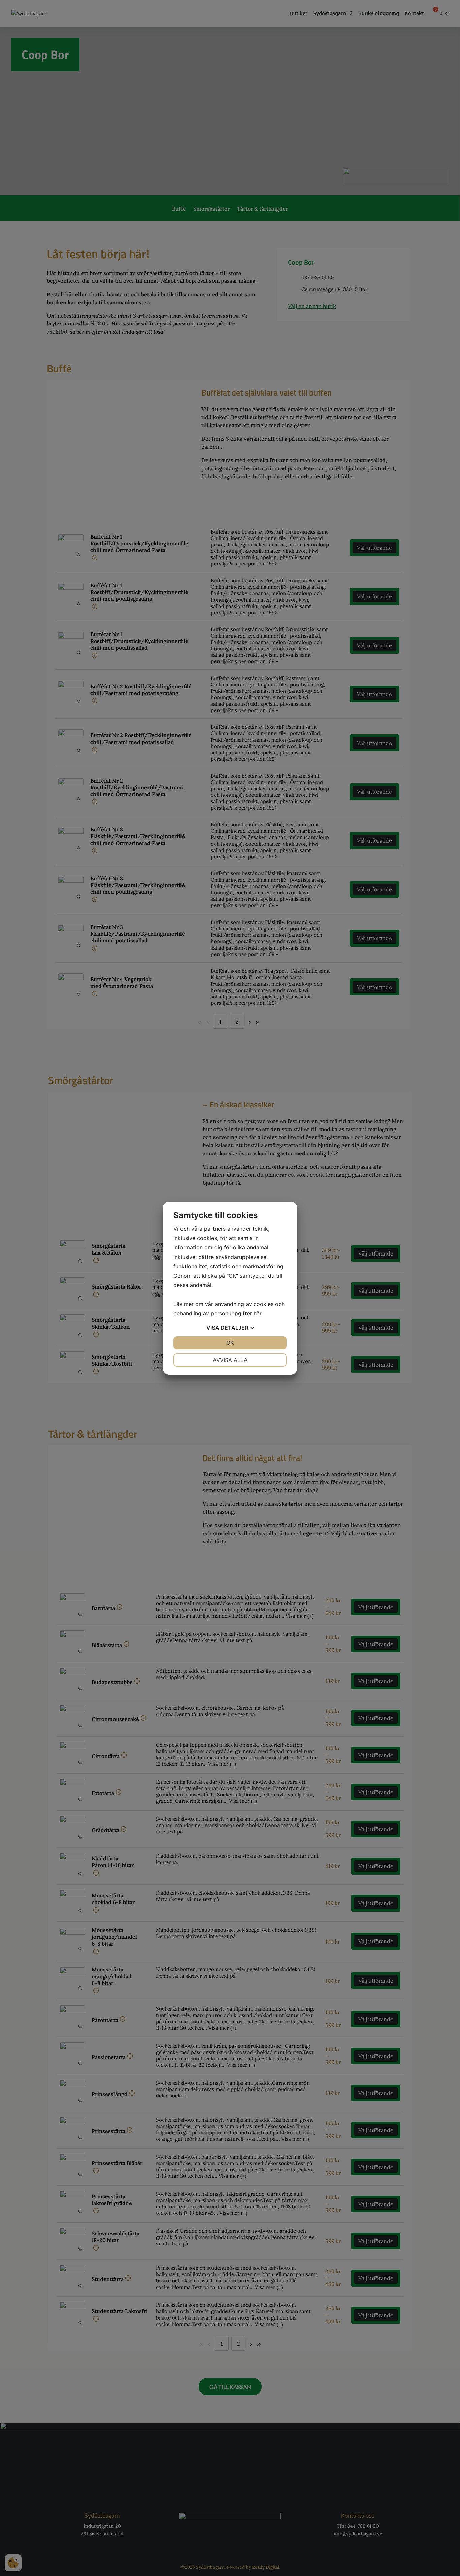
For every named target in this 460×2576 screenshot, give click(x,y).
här (257, 1313)
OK (230, 1343)
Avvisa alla (230, 1360)
